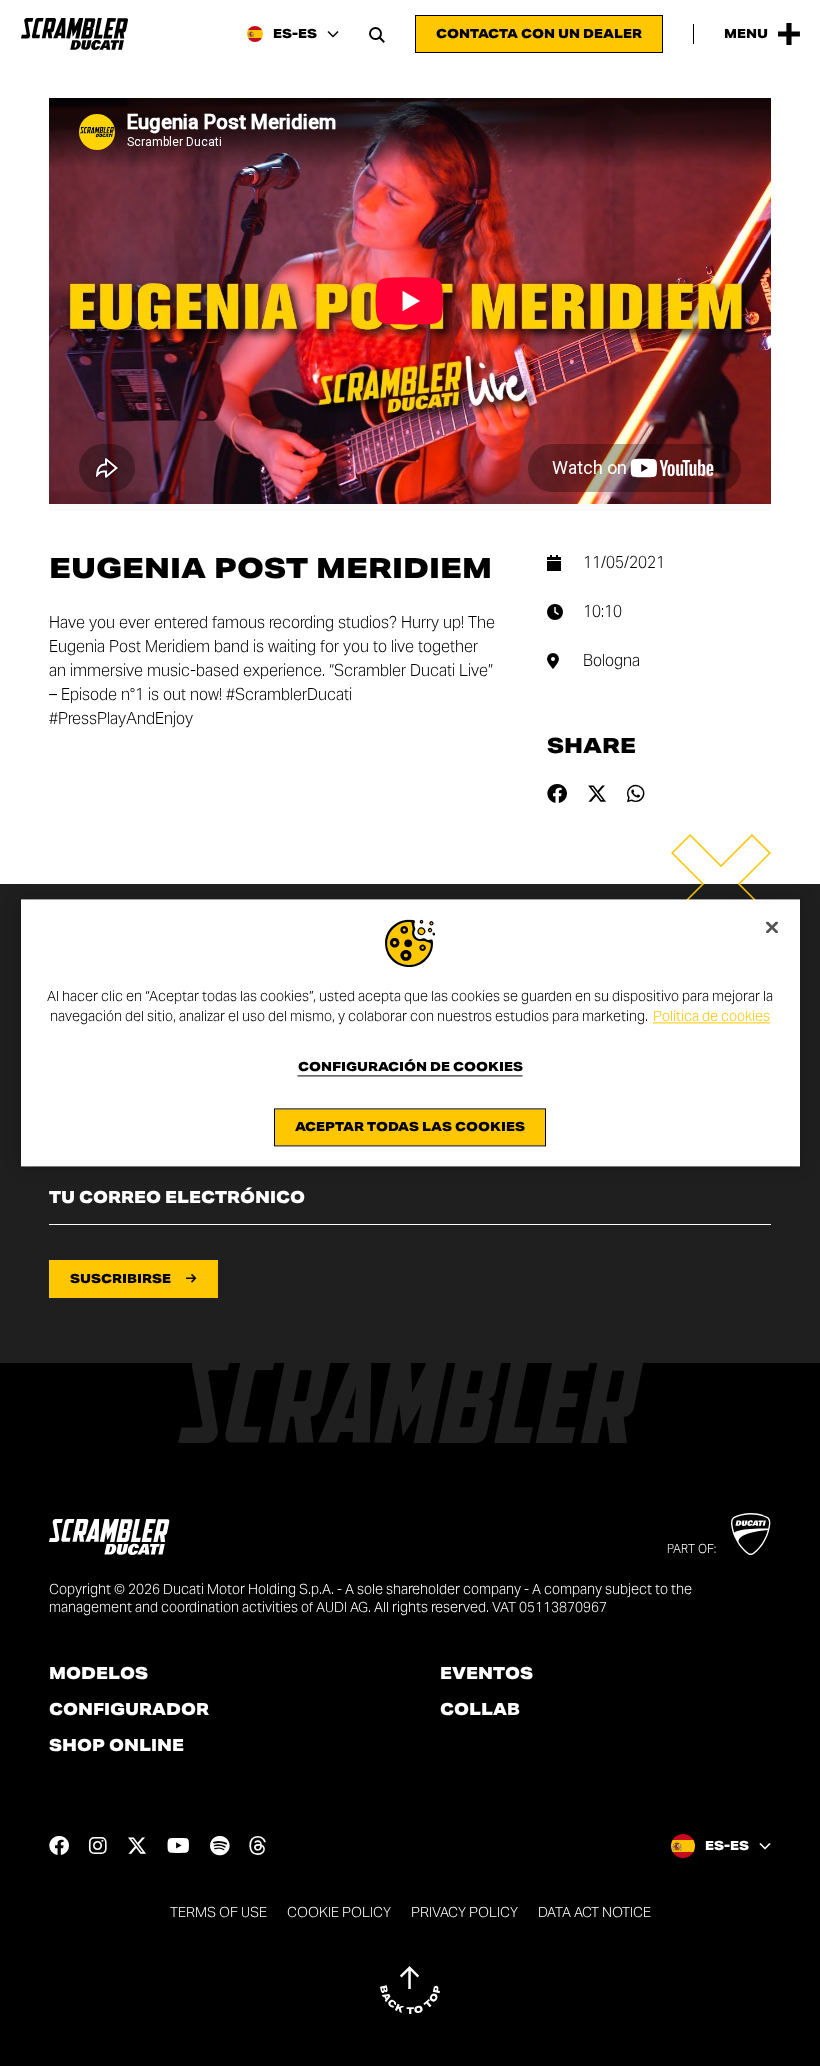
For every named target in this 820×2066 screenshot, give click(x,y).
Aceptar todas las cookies (410, 1127)
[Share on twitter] (597, 794)
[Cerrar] (772, 927)
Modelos (98, 1674)
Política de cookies (711, 1016)
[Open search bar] (377, 34)
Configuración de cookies (410, 1068)
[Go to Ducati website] (750, 1534)
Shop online (116, 1746)
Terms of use (218, 1912)
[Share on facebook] (557, 794)
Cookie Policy (339, 1912)
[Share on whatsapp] (636, 794)
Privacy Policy (464, 1912)
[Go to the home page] (74, 34)
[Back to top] (410, 1990)
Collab (480, 1710)
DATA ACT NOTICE (594, 1912)
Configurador (129, 1710)
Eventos (486, 1674)
